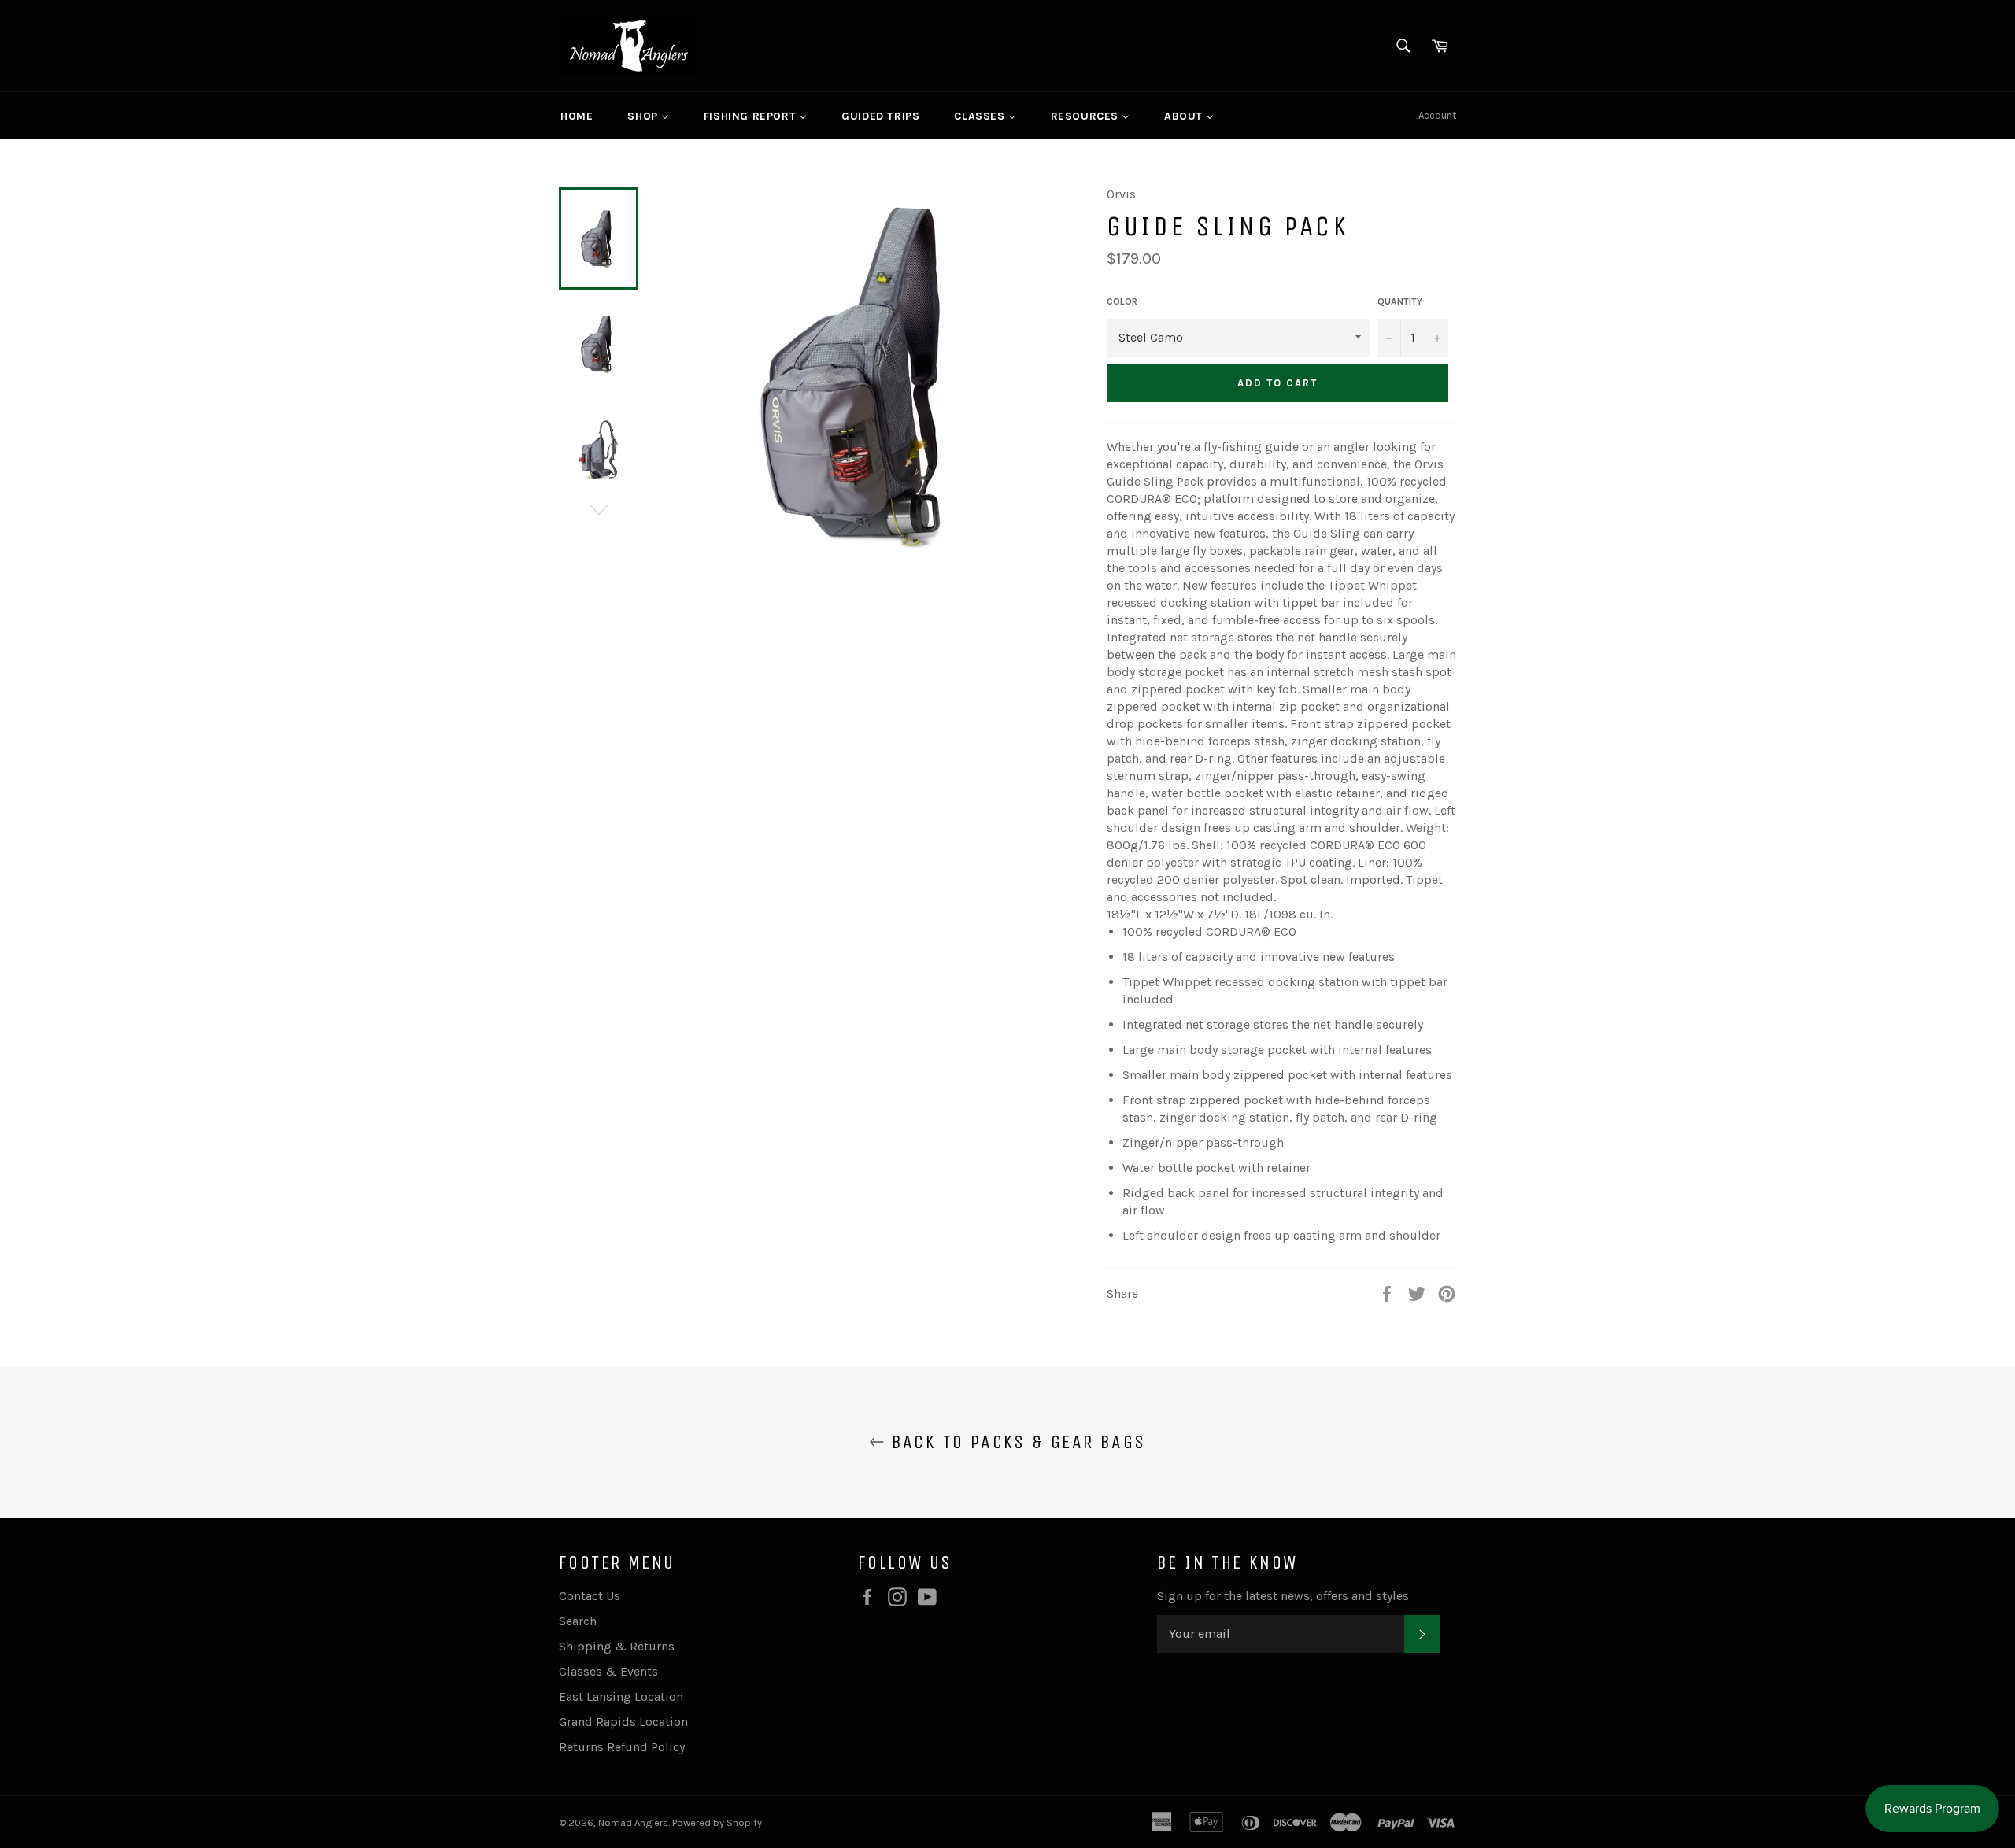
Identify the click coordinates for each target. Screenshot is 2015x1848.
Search (578, 1621)
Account (1437, 115)
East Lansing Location (621, 1696)
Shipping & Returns (617, 1646)
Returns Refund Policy (622, 1747)
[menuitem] (577, 116)
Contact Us (590, 1596)
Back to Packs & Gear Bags (1015, 1442)
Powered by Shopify (717, 1822)
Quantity (1400, 301)
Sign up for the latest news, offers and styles (1283, 1596)
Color (1122, 301)
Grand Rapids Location (623, 1722)
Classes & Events (608, 1671)
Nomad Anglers (633, 1822)
